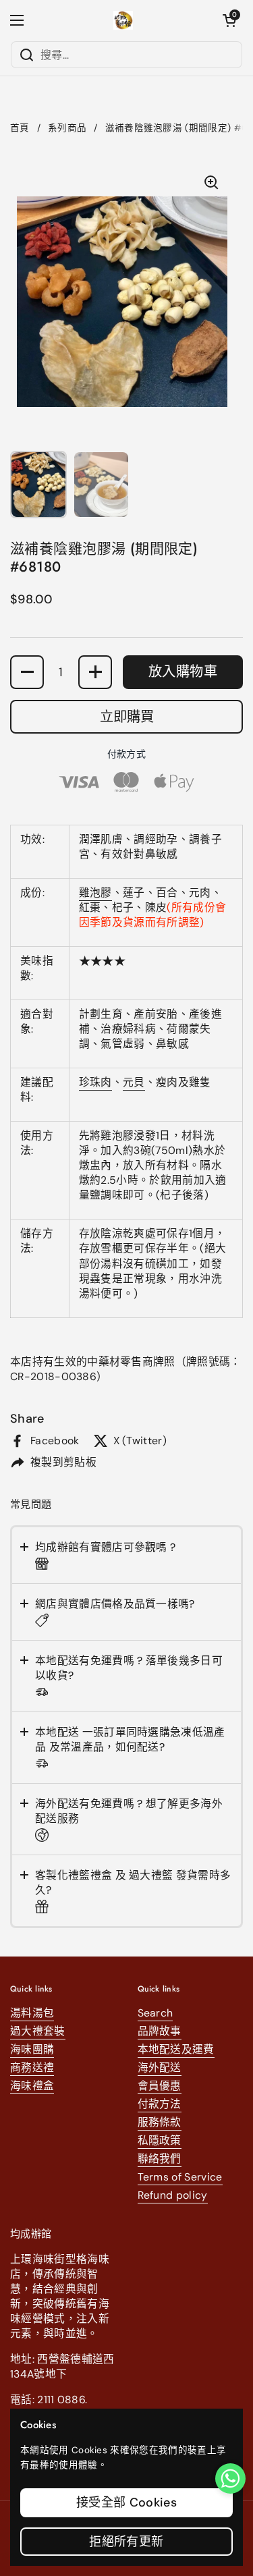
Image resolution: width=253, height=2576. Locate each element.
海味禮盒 (32, 2086)
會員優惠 (160, 2086)
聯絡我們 (160, 2159)
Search (156, 2013)
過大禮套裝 (38, 2031)
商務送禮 (32, 2067)
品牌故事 (160, 2031)
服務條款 (160, 2122)
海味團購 (32, 2049)
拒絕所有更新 (126, 2542)
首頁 (20, 128)
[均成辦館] (123, 20)
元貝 (134, 1082)
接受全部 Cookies (126, 2502)
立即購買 (127, 717)
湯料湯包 (32, 2013)
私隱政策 (160, 2140)
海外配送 (160, 2067)
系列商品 (67, 128)
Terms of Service (180, 2177)
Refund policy (173, 2195)
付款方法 (160, 2104)
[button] (229, 20)
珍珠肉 (95, 1082)
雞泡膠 (95, 893)
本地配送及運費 (176, 2049)
